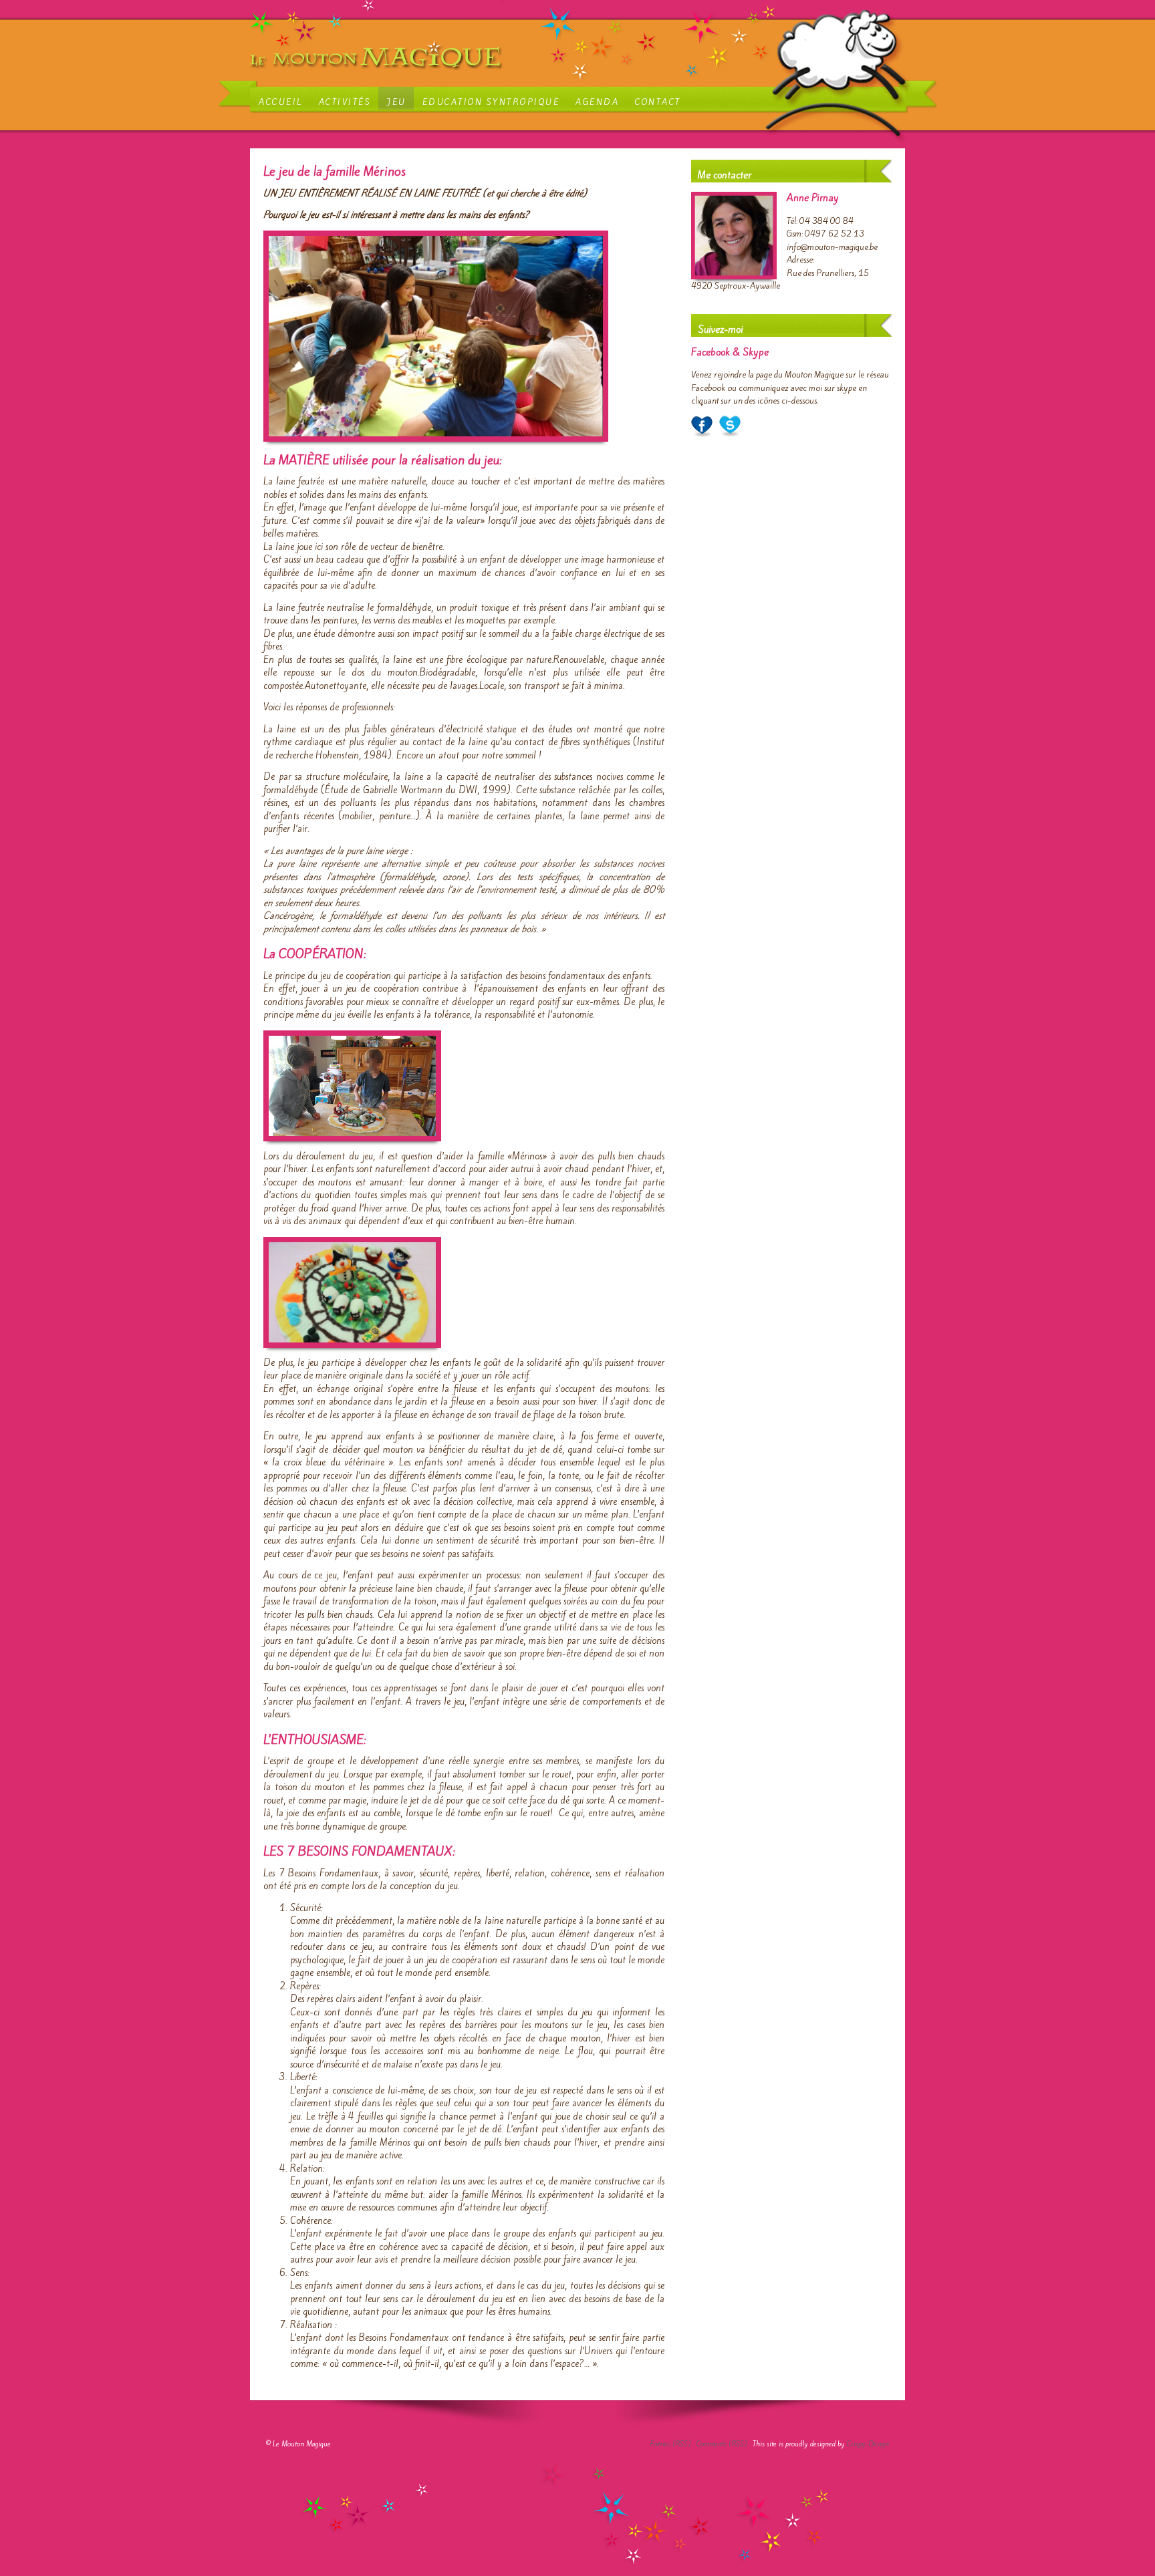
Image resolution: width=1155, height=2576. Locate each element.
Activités (345, 102)
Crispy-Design (868, 2444)
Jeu (397, 102)
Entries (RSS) (670, 2444)
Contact (658, 102)
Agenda (597, 102)
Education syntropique (491, 102)
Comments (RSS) (722, 2444)
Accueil (281, 102)
